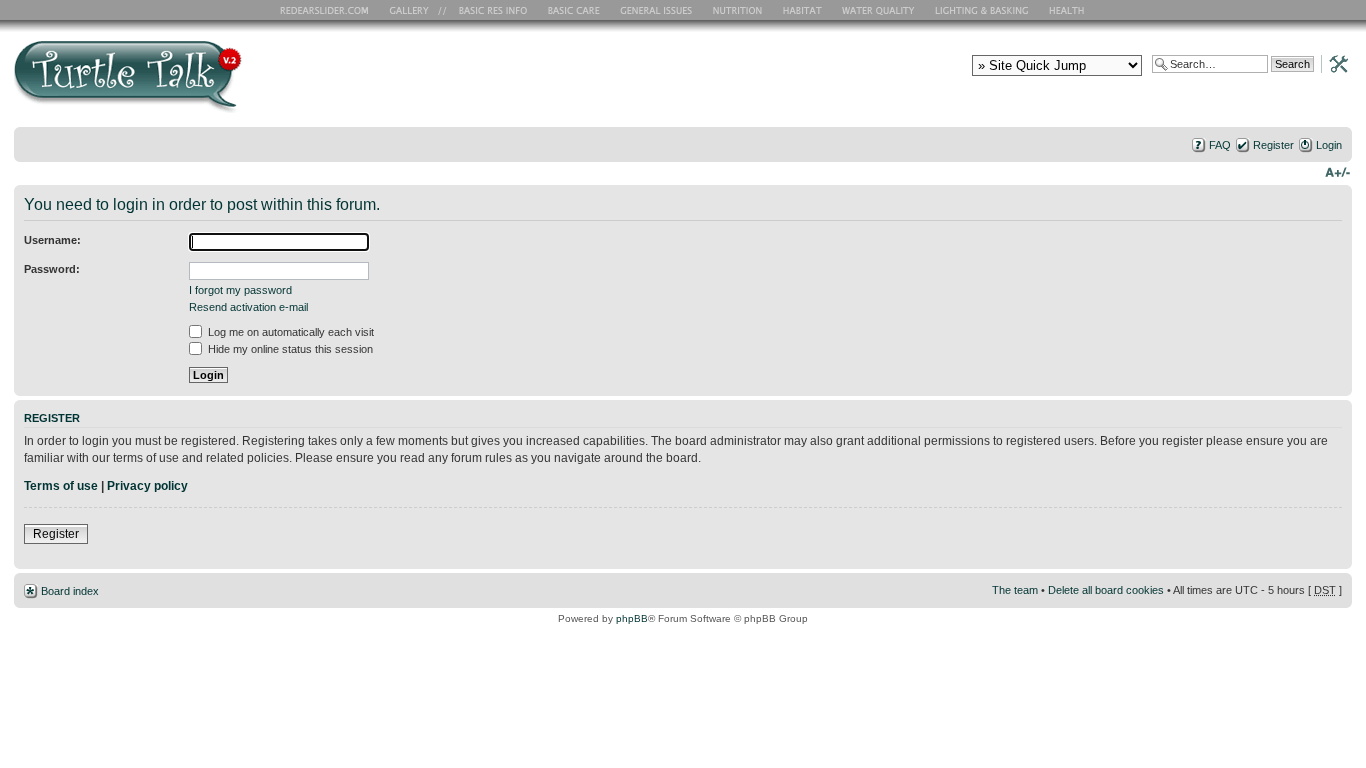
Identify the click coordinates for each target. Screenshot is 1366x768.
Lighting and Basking (983, 10)
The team (1015, 590)
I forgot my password (240, 290)
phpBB (632, 618)
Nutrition (740, 10)
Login (1329, 145)
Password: (52, 269)
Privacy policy (147, 486)
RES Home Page (328, 10)
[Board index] (271, 83)
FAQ (1220, 145)
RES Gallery (415, 10)
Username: (52, 240)
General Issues (658, 10)
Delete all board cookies (1106, 590)
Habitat (803, 10)
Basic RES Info (488, 10)
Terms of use (61, 486)
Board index (70, 591)
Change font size (1337, 171)
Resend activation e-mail (248, 307)
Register (1273, 145)
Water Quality (878, 10)
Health (1068, 10)
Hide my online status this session (289, 349)
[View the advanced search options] (1333, 63)
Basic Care (573, 10)
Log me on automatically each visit (289, 332)
